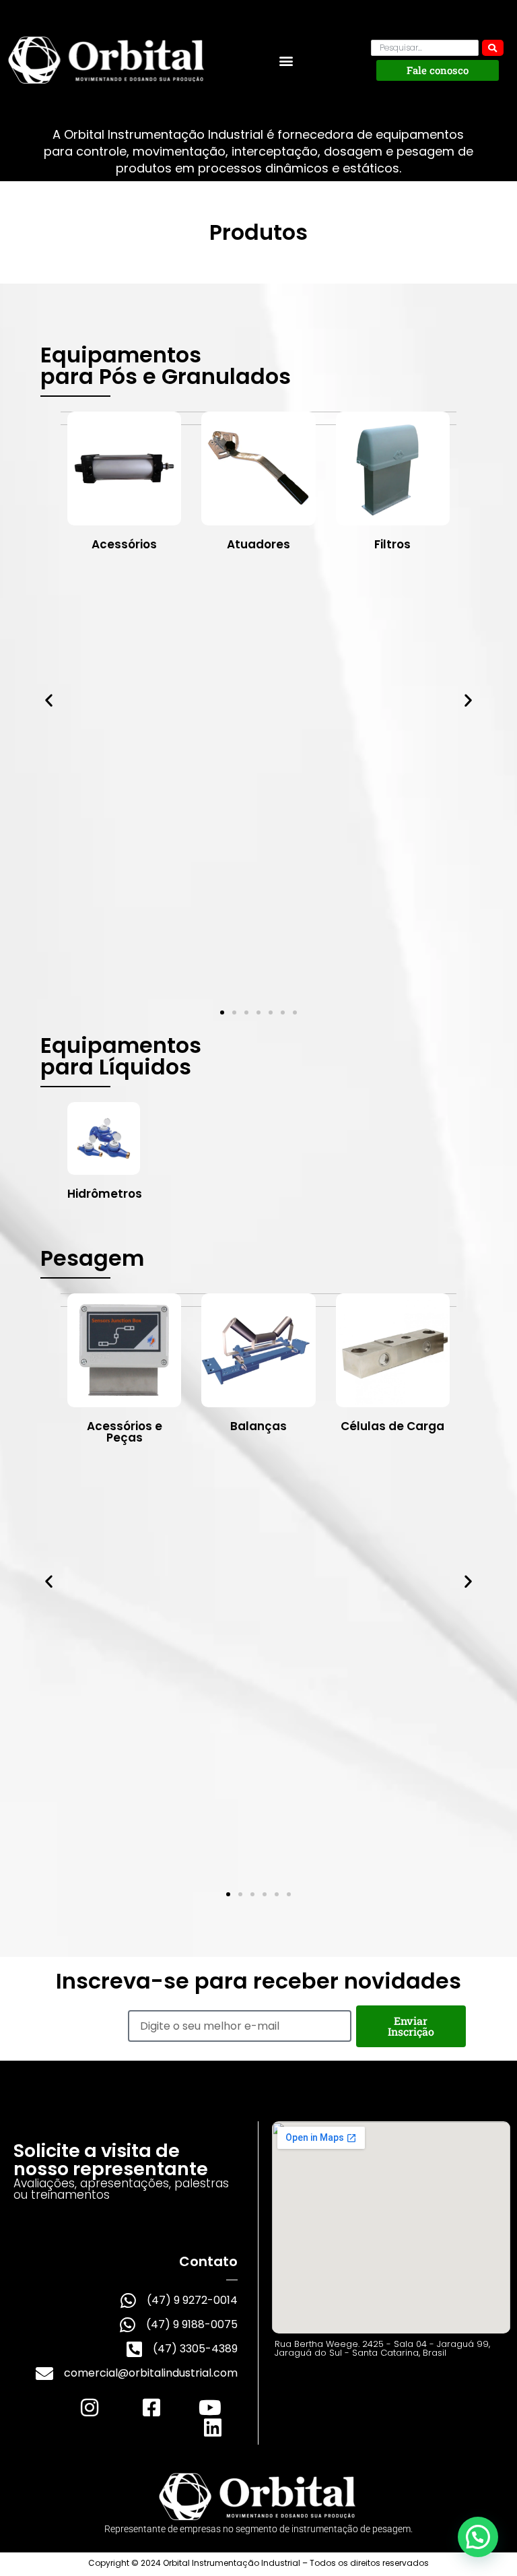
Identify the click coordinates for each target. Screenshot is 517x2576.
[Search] (493, 48)
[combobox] (425, 48)
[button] (286, 60)
